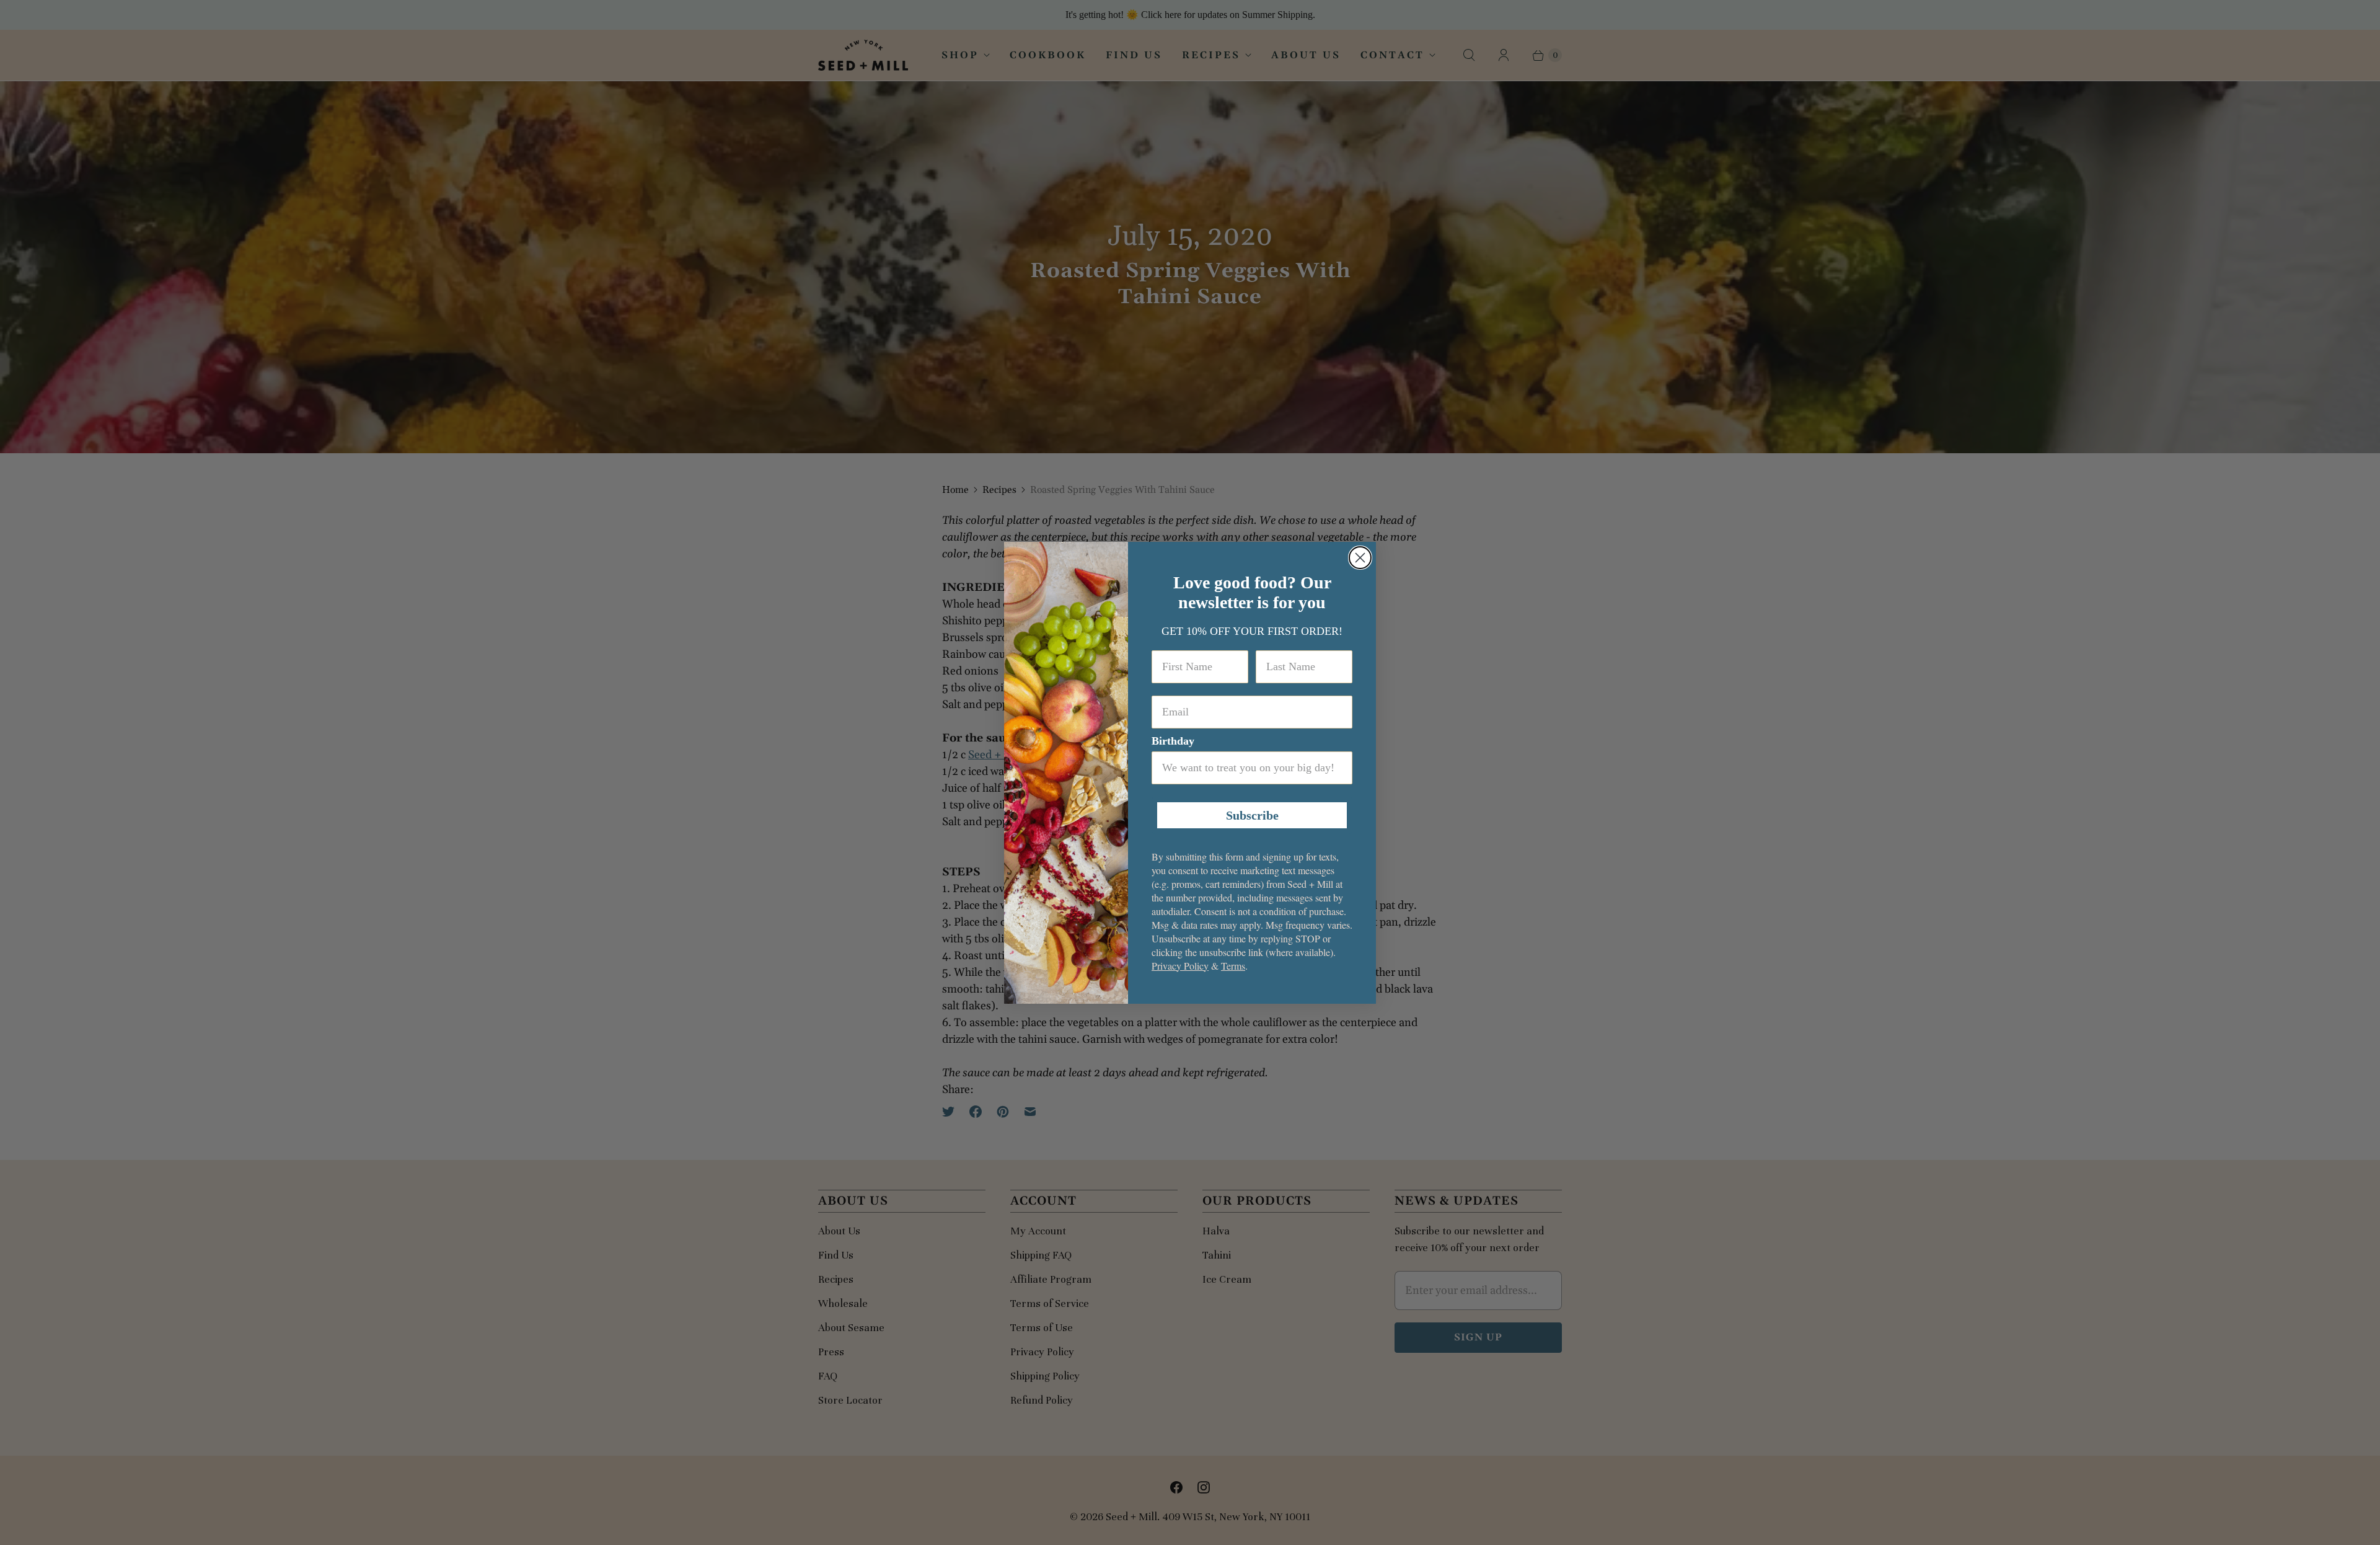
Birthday (1173, 741)
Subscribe (1252, 815)
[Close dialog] (1360, 558)
